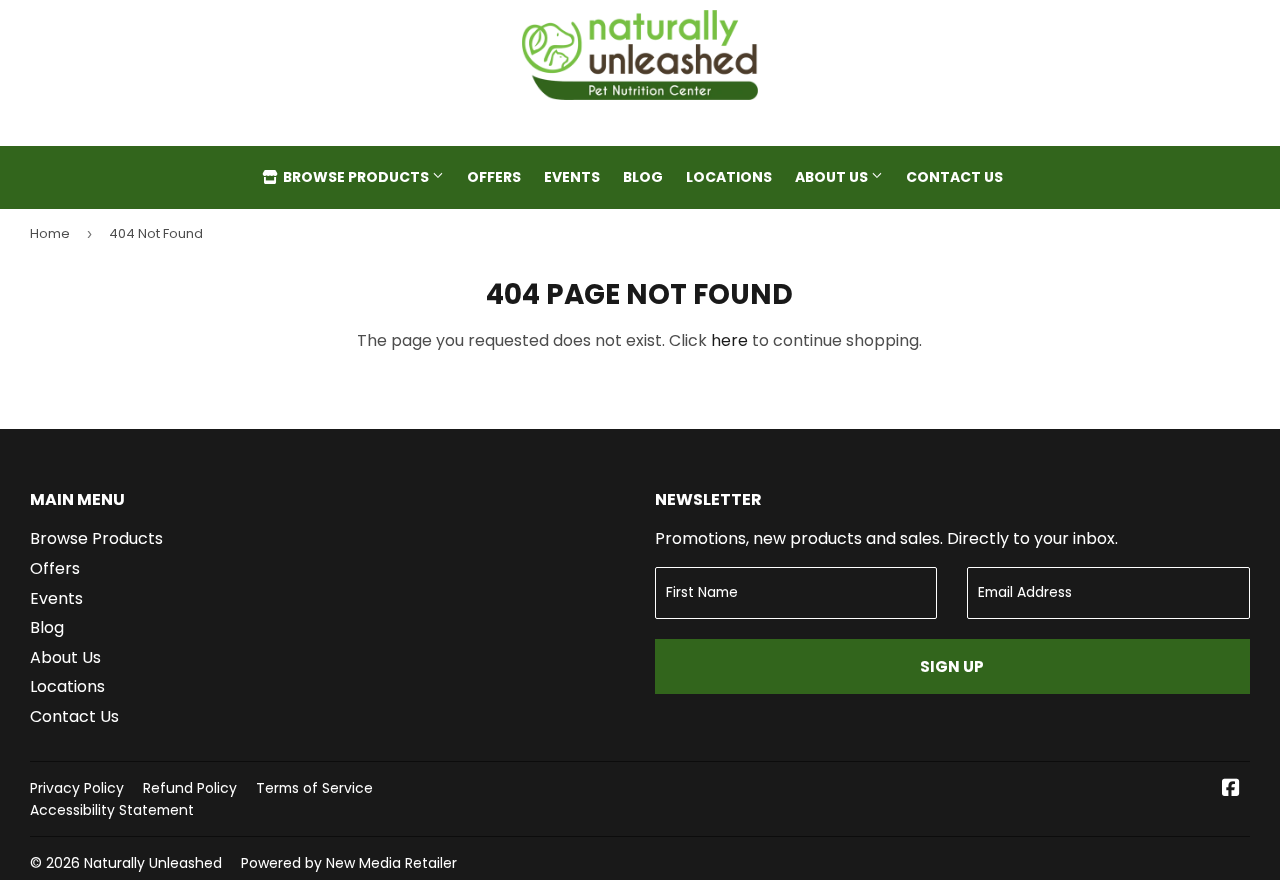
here (729, 340)
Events (572, 177)
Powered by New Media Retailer (349, 863)
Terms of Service (314, 788)
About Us (833, 177)
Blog (643, 177)
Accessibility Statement (112, 810)
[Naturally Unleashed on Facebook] (1231, 789)
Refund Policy (190, 788)
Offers (494, 177)
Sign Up (952, 666)
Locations (729, 177)
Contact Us (954, 177)
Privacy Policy (77, 788)
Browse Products (356, 177)
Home (50, 233)
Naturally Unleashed (153, 863)
